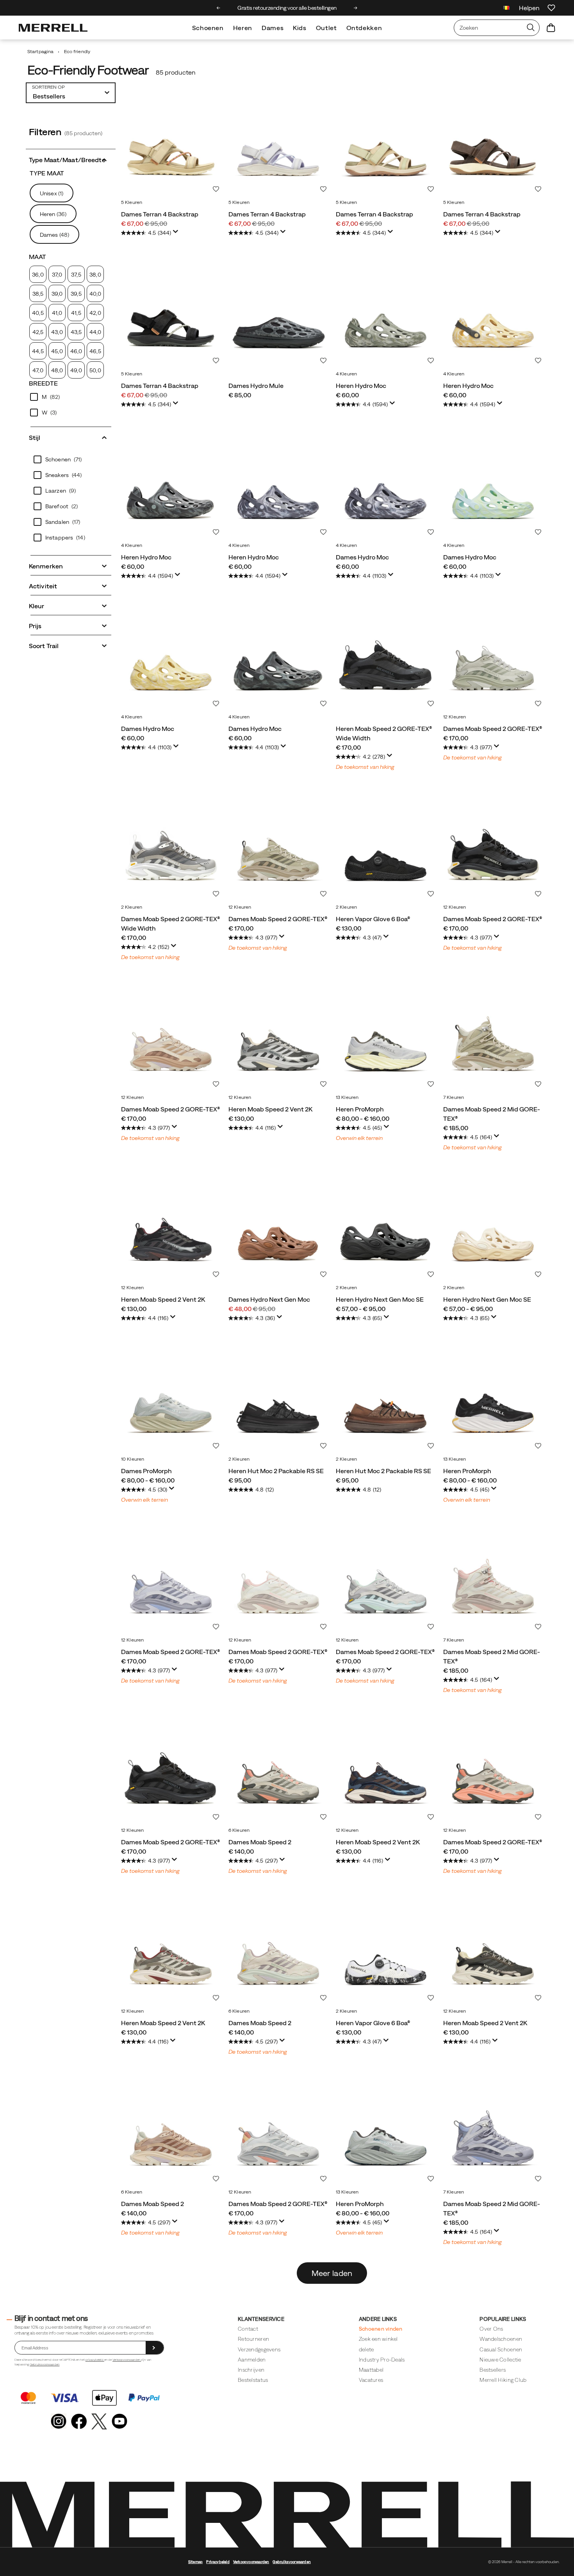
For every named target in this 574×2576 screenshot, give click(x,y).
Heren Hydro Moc (361, 386)
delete (366, 2349)
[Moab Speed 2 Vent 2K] (278, 1041)
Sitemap (195, 2562)
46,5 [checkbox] (95, 351)
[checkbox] (71, 397)
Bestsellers (493, 2370)
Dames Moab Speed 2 (260, 1842)
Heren (243, 28)
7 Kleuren (454, 1097)
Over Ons (491, 2329)
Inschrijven (251, 2370)
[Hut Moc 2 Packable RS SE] (278, 1403)
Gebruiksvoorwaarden (45, 2364)
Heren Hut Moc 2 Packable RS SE (276, 1471)
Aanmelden (252, 2360)
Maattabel (371, 2370)
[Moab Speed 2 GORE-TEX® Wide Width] (386, 660)
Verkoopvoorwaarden (127, 2360)
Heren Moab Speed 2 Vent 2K (270, 1109)
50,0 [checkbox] (95, 370)
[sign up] (155, 2348)
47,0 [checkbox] (38, 370)
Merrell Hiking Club (503, 2380)
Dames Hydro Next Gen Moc (269, 1299)
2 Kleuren (132, 907)
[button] (71, 159)
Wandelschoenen (501, 2339)
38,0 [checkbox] (95, 275)
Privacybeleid (218, 2562)
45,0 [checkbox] (57, 351)
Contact (248, 2329)
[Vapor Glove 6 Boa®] (386, 851)
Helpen (529, 8)
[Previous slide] (218, 8)
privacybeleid (95, 2360)
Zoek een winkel (378, 2339)
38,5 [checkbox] (38, 294)
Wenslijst (216, 189)
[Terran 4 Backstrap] (171, 146)
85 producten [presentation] (176, 72)
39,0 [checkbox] (57, 294)
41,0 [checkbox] (57, 313)
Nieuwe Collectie (500, 2360)
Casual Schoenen (501, 2349)
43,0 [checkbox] (57, 332)
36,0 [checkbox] (38, 275)
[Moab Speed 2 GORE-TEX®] (493, 660)
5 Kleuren (132, 202)
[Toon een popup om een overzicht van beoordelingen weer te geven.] (177, 234)
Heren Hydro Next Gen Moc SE (380, 1299)
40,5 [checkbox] (38, 313)
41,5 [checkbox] (76, 313)
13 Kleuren (347, 1097)
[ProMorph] (386, 1041)
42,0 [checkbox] (95, 313)
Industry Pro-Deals (382, 2360)
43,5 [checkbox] (76, 332)
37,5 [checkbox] (76, 275)
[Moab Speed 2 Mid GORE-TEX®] (493, 1041)
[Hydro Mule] (278, 317)
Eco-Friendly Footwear (88, 70)
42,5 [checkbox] (38, 332)
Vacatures (371, 2380)
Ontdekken (364, 28)
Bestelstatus (253, 2380)
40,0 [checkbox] (95, 294)
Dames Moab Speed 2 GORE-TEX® (493, 729)
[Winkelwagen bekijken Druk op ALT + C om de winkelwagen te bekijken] (551, 28)
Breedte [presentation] (43, 383)
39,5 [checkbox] (76, 294)
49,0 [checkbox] (76, 370)
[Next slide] (356, 8)
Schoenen (208, 28)
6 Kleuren (239, 1830)
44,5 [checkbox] (38, 351)
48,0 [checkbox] (57, 370)
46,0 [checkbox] (76, 351)
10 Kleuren (133, 1459)
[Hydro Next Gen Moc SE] (386, 1231)
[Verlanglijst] (551, 8)
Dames (273, 28)
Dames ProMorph (146, 1471)
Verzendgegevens (259, 2349)
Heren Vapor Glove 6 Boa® (373, 919)
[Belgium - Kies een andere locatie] (506, 9)
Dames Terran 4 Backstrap (160, 214)
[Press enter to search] (531, 28)
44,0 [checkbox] (95, 332)
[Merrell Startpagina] (53, 28)
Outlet (326, 28)
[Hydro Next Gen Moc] (278, 1231)
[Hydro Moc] (386, 317)
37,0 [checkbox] (57, 275)
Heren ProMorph (360, 1109)
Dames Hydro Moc (362, 557)
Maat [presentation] (37, 257)
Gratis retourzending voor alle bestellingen (239, 8)
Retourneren (253, 2339)
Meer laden (332, 2273)
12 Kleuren (455, 717)
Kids (300, 28)
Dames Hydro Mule (256, 386)
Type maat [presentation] (47, 173)
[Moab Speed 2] (278, 1774)
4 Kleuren (346, 374)
